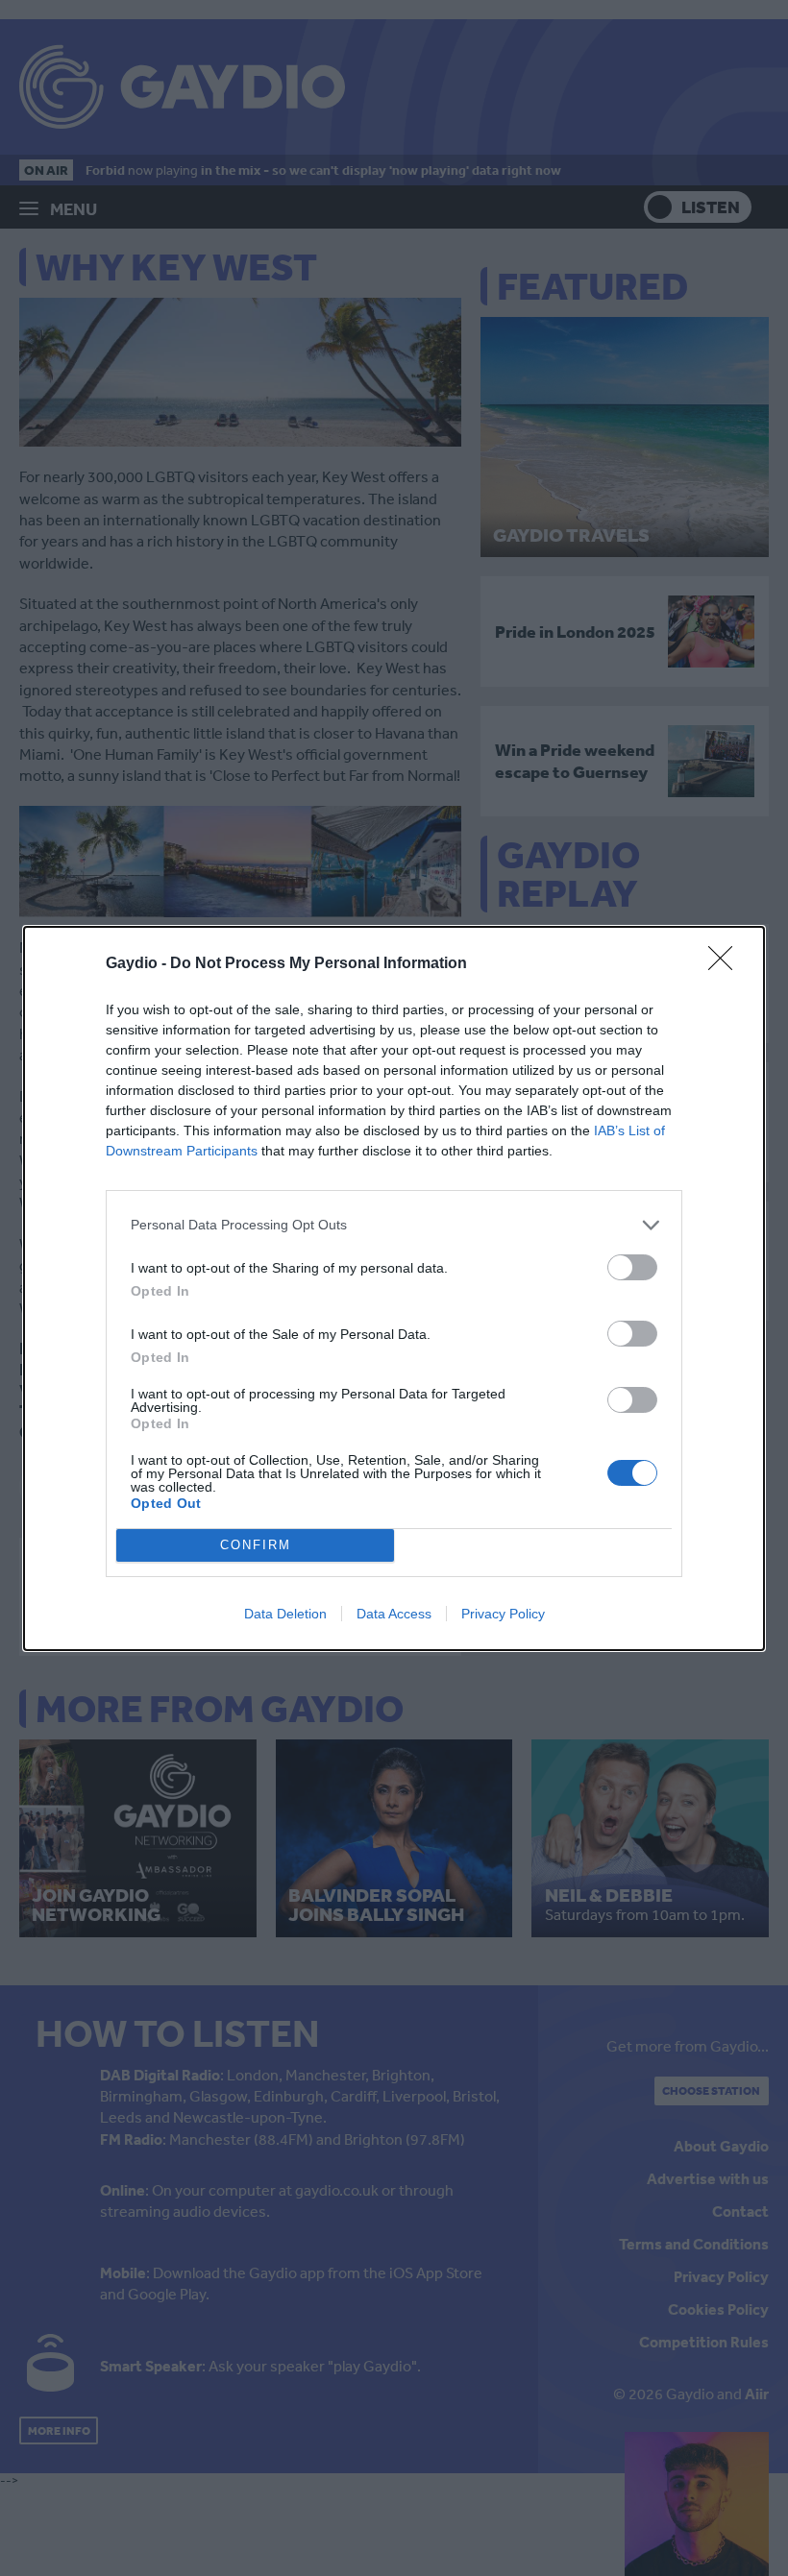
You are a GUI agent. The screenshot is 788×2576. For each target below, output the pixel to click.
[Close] (726, 964)
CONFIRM (256, 1545)
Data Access (394, 1614)
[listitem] (394, 1225)
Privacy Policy (503, 1614)
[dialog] (394, 1288)
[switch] (632, 1267)
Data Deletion (285, 1614)
